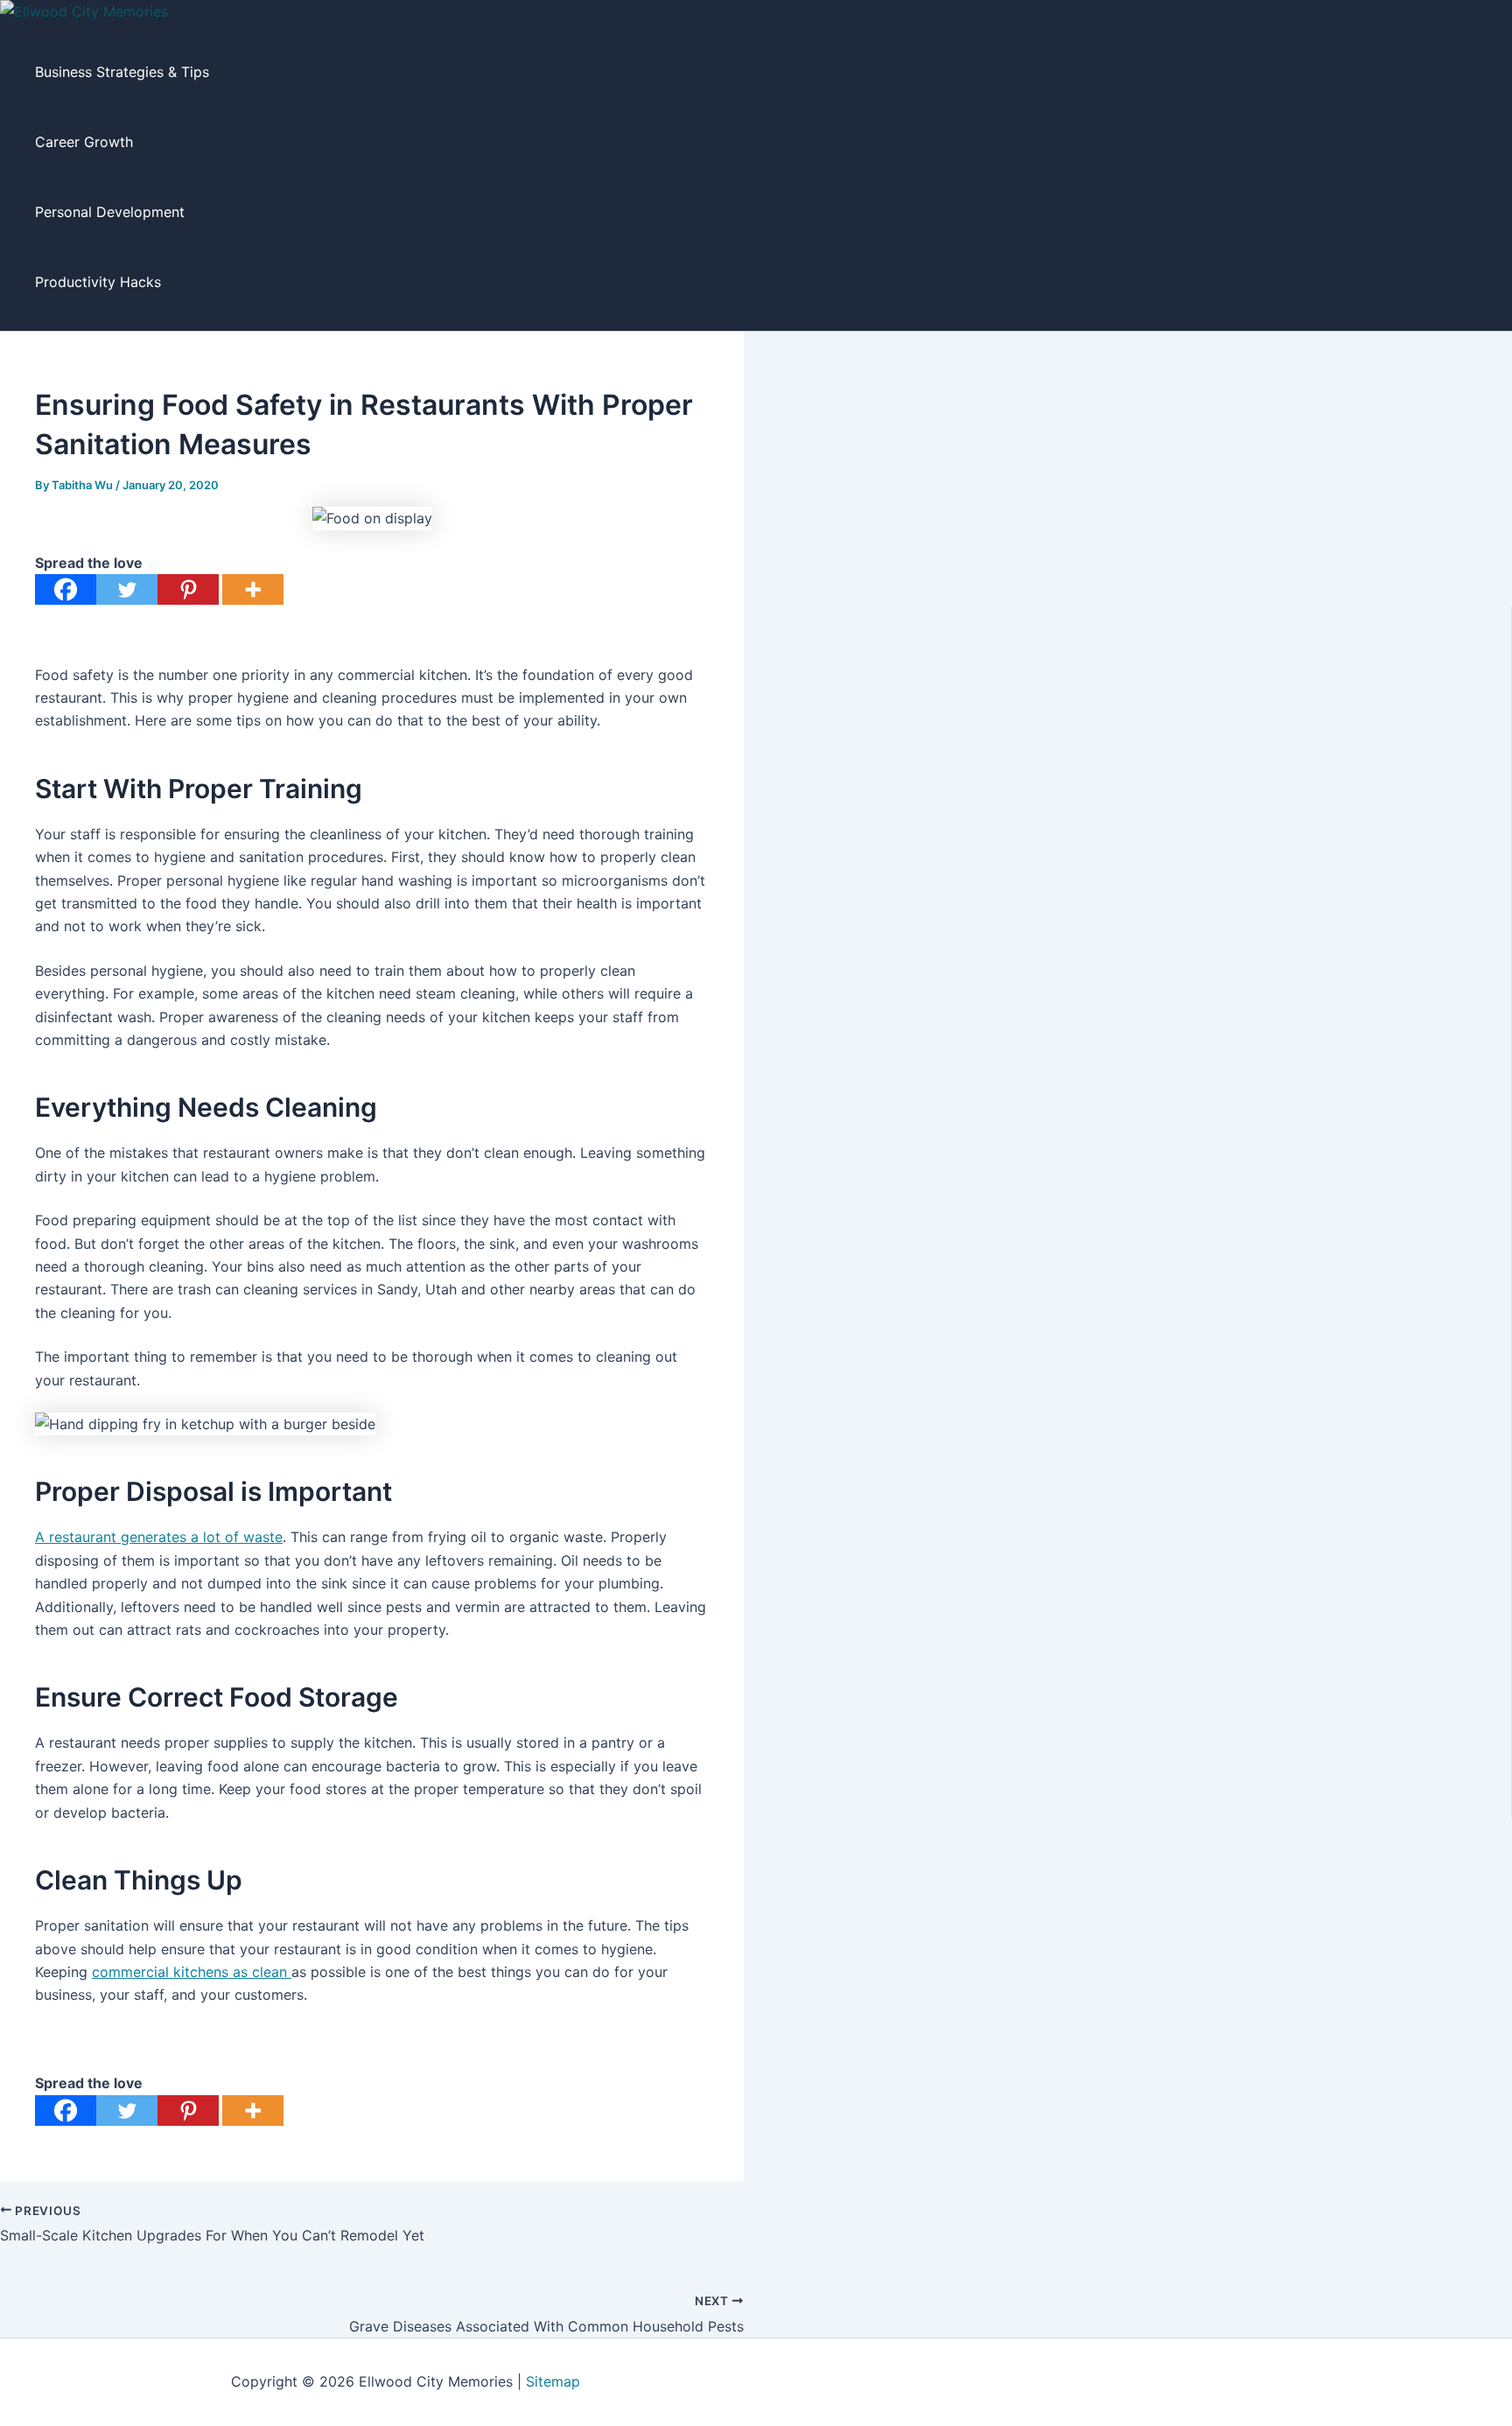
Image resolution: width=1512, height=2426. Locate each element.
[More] (253, 589)
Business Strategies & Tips (122, 72)
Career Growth (84, 142)
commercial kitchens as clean (192, 1972)
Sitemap (553, 2381)
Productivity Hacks (98, 282)
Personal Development (110, 212)
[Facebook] (66, 589)
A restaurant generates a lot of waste (159, 1537)
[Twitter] (127, 589)
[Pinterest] (188, 589)
